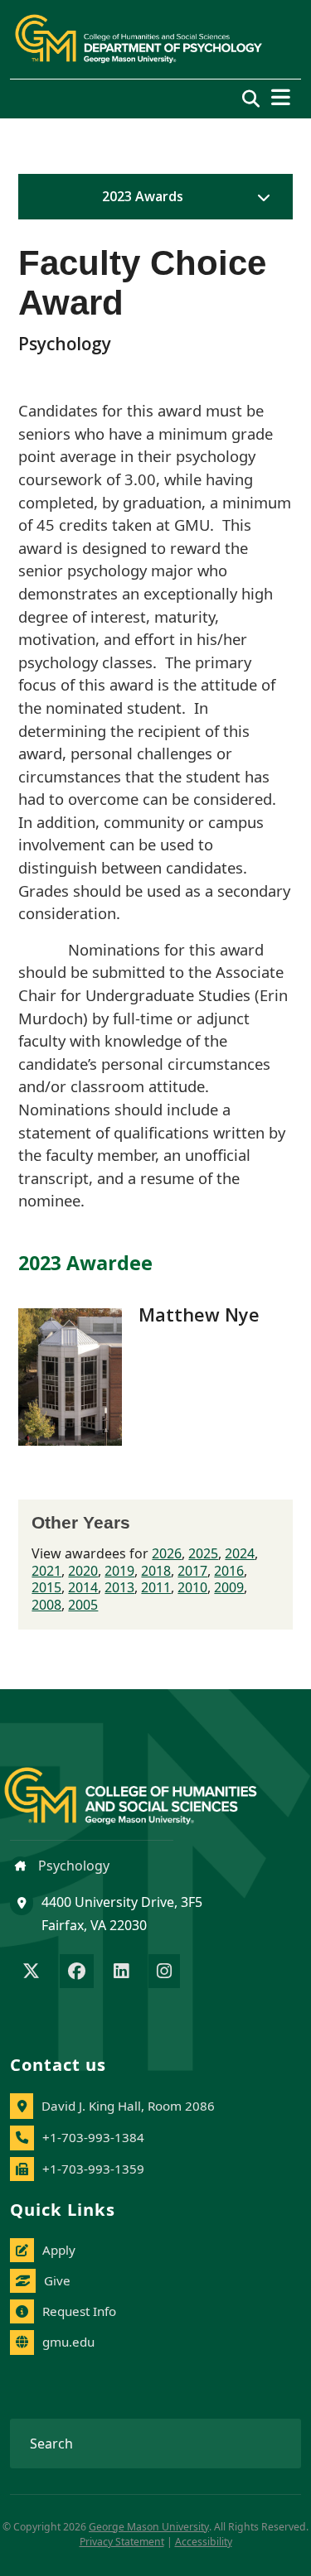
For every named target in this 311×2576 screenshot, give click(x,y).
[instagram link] (164, 1972)
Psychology (72, 1866)
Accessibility (204, 2542)
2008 (46, 1605)
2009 (229, 1587)
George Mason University (149, 2527)
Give (57, 2280)
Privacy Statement (122, 2542)
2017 (192, 1571)
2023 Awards (143, 196)
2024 (240, 1553)
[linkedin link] (121, 1972)
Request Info (79, 2311)
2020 (83, 1571)
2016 (229, 1571)
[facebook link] (77, 1972)
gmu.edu (68, 2342)
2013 (119, 1587)
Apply (59, 2250)
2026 (167, 1553)
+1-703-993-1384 (93, 2137)
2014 (83, 1587)
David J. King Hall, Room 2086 (128, 2106)
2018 (156, 1571)
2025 (203, 1553)
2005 (83, 1605)
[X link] (31, 1972)
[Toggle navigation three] (281, 97)
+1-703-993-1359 (93, 2169)
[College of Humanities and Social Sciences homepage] (147, 1786)
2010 (192, 1587)
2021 (46, 1571)
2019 (119, 1571)
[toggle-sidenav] (260, 197)
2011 (156, 1587)
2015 (46, 1587)
